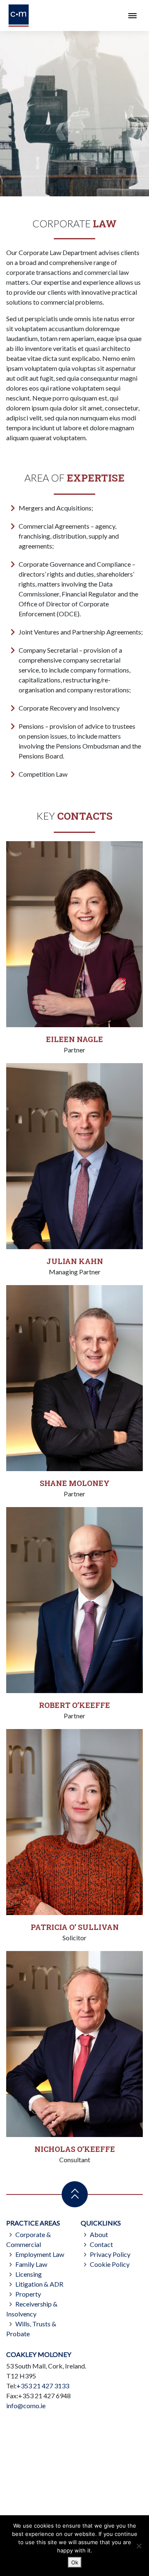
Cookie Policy (110, 2264)
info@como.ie (26, 2405)
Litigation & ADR (39, 2284)
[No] (139, 2546)
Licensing (29, 2274)
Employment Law (40, 2254)
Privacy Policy (110, 2254)
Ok (75, 2562)
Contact (101, 2244)
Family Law (31, 2264)
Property (28, 2294)
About (99, 2234)
